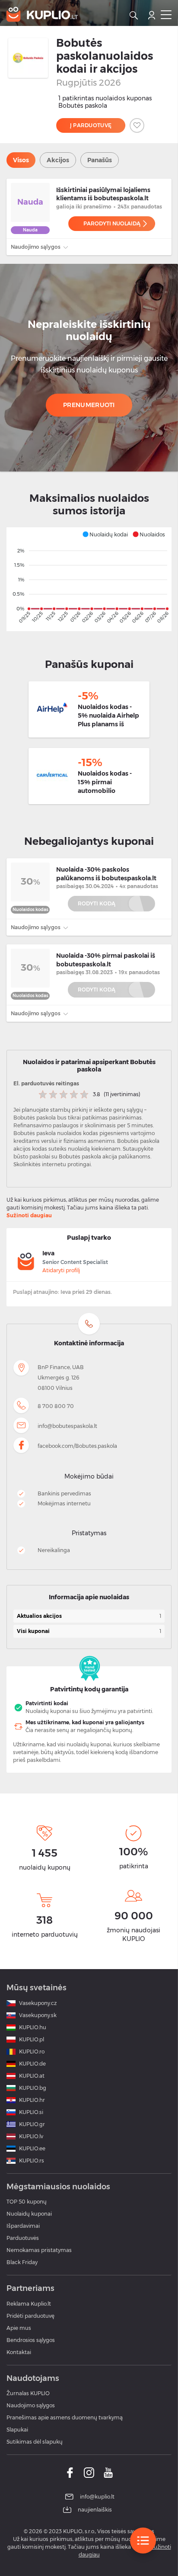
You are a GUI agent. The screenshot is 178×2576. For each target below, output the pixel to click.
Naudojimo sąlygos (36, 247)
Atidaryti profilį (61, 1270)
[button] (105, 534)
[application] (89, 579)
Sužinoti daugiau (29, 1215)
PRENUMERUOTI (89, 405)
